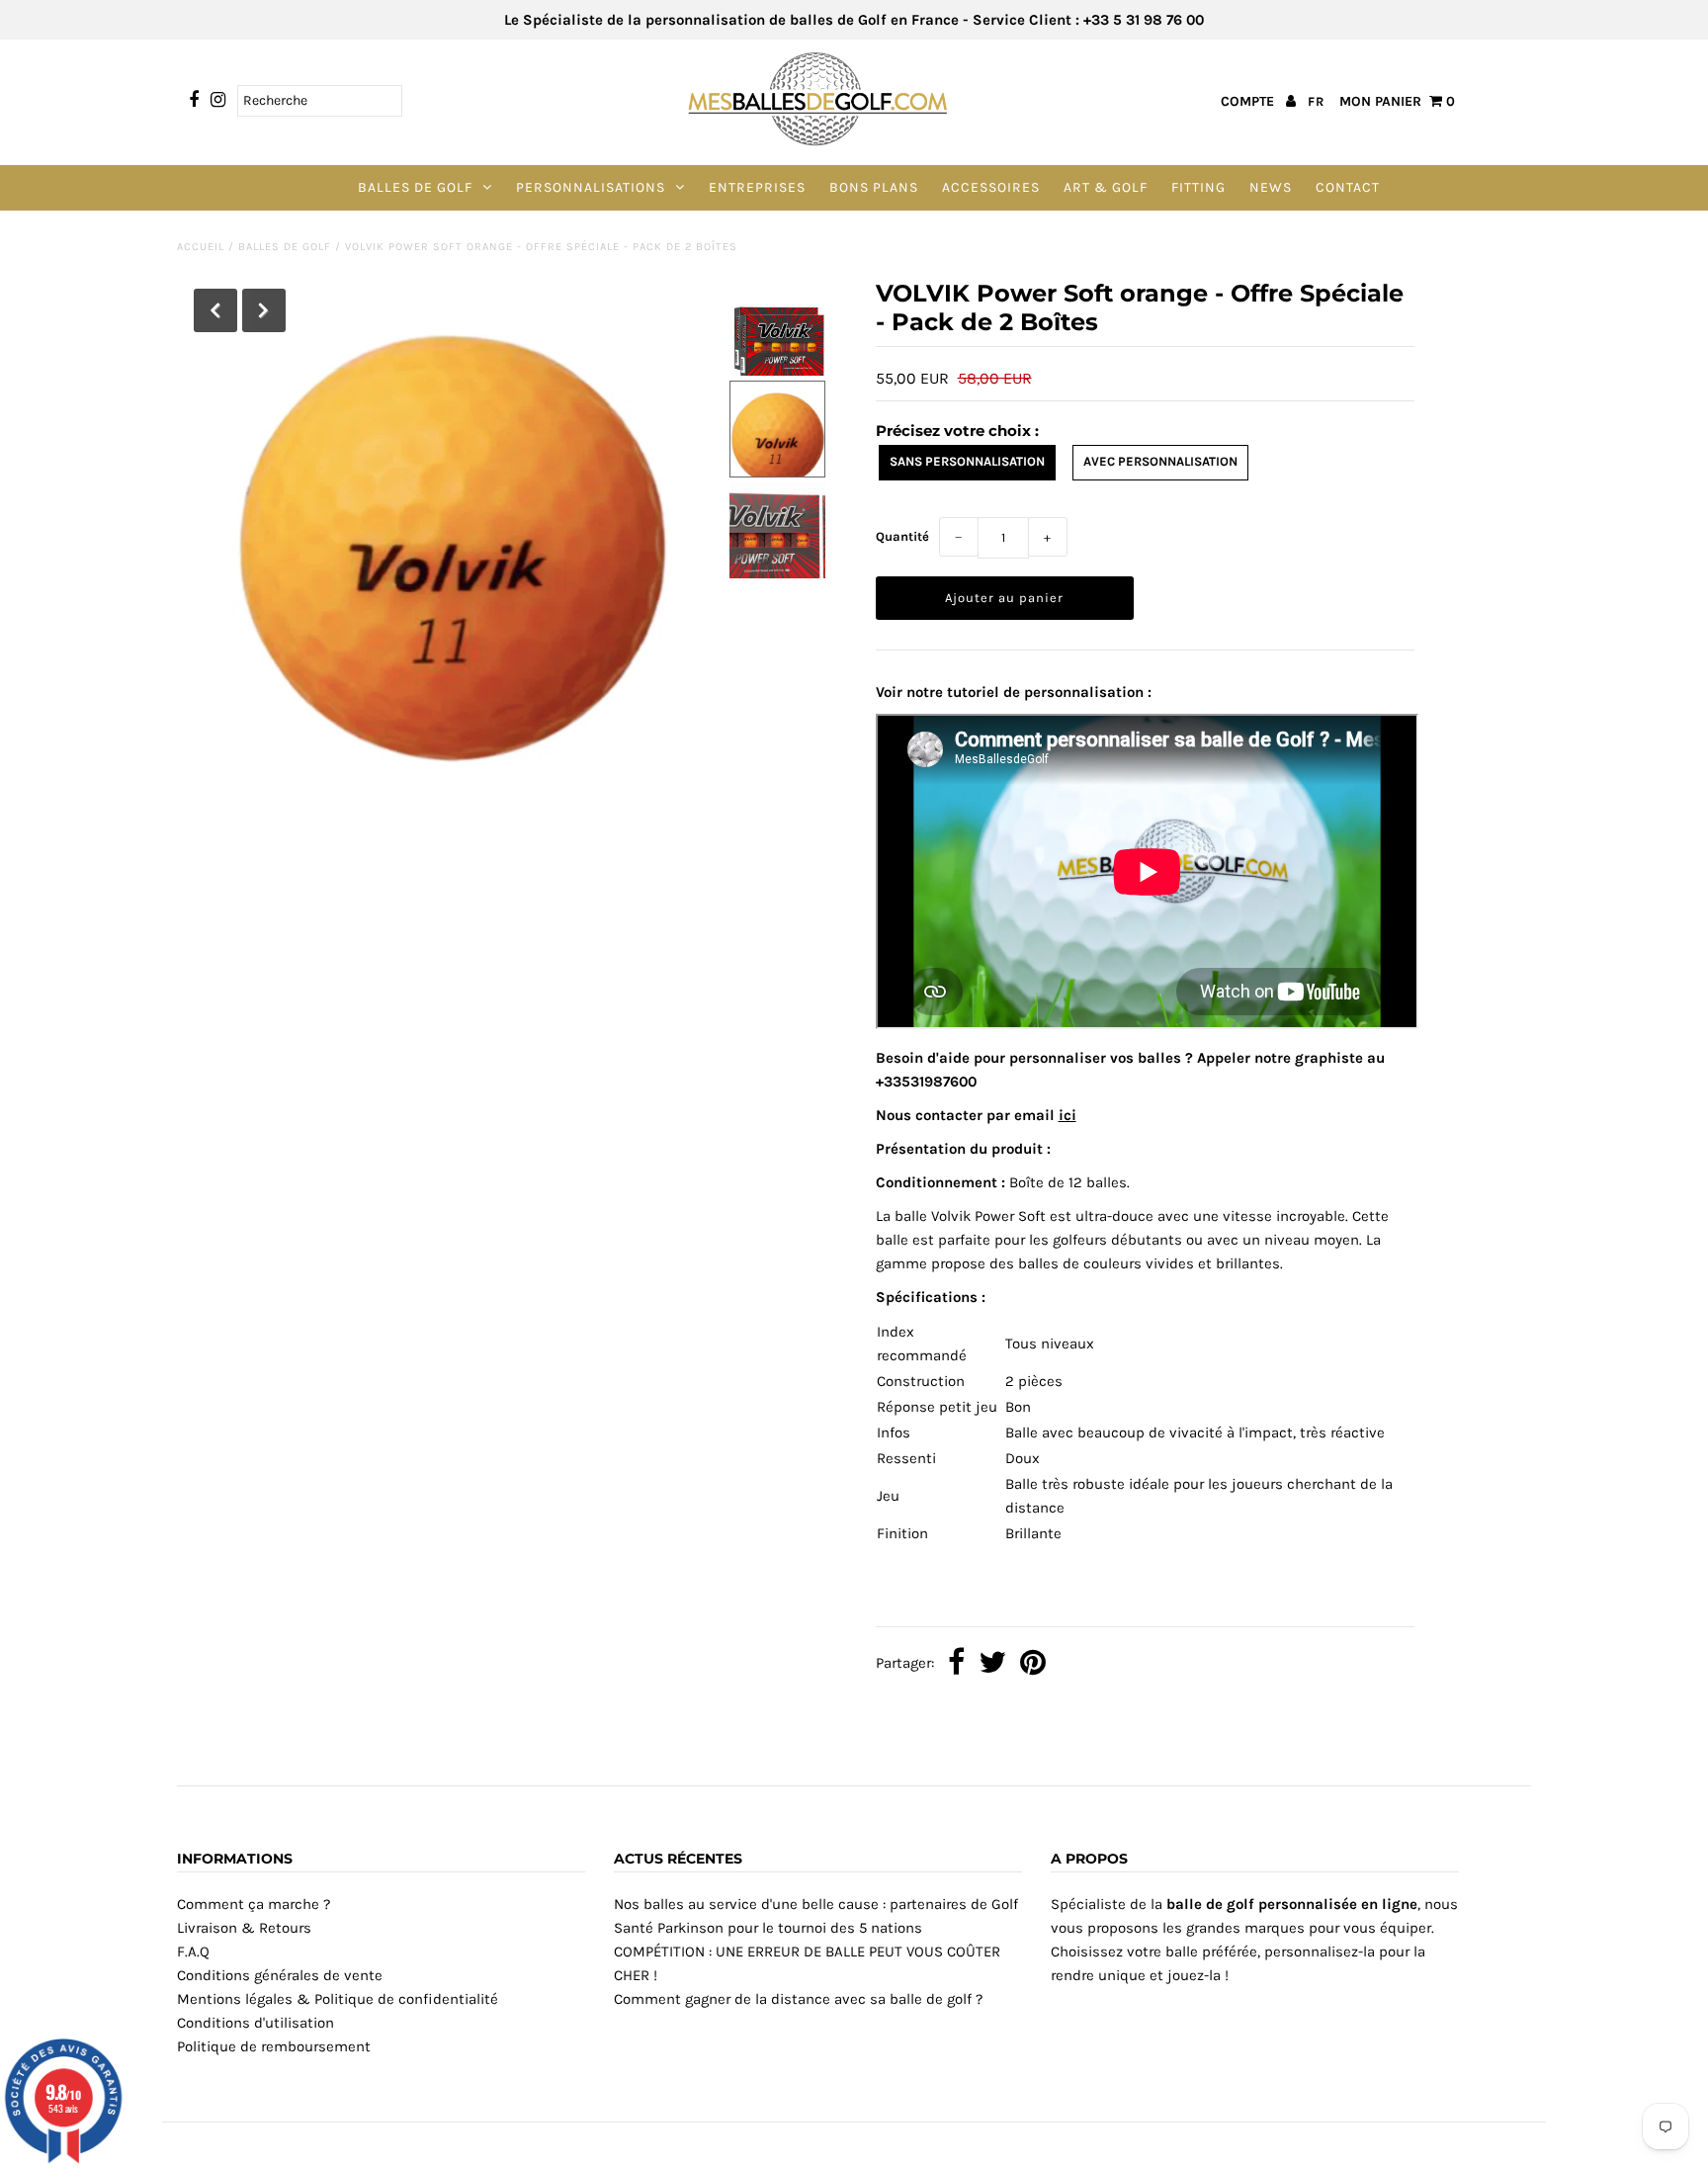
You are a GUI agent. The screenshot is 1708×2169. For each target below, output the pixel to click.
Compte (1249, 101)
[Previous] (215, 310)
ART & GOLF (1106, 187)
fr (1316, 101)
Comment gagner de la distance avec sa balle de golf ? (798, 1999)
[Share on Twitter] (992, 1664)
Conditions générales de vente (280, 1975)
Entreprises (757, 187)
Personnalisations (591, 187)
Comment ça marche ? (254, 1904)
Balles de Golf (415, 187)
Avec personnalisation (1160, 461)
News (1271, 187)
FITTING (1198, 187)
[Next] (264, 310)
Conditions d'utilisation (256, 2023)
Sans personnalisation (967, 461)
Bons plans (874, 187)
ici (1067, 1115)
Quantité (902, 536)
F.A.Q (193, 1952)
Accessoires (991, 187)
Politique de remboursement (274, 2046)
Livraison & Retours (244, 1928)
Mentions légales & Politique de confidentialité (338, 1999)
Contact (1348, 187)
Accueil (201, 247)
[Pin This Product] (1033, 1664)
